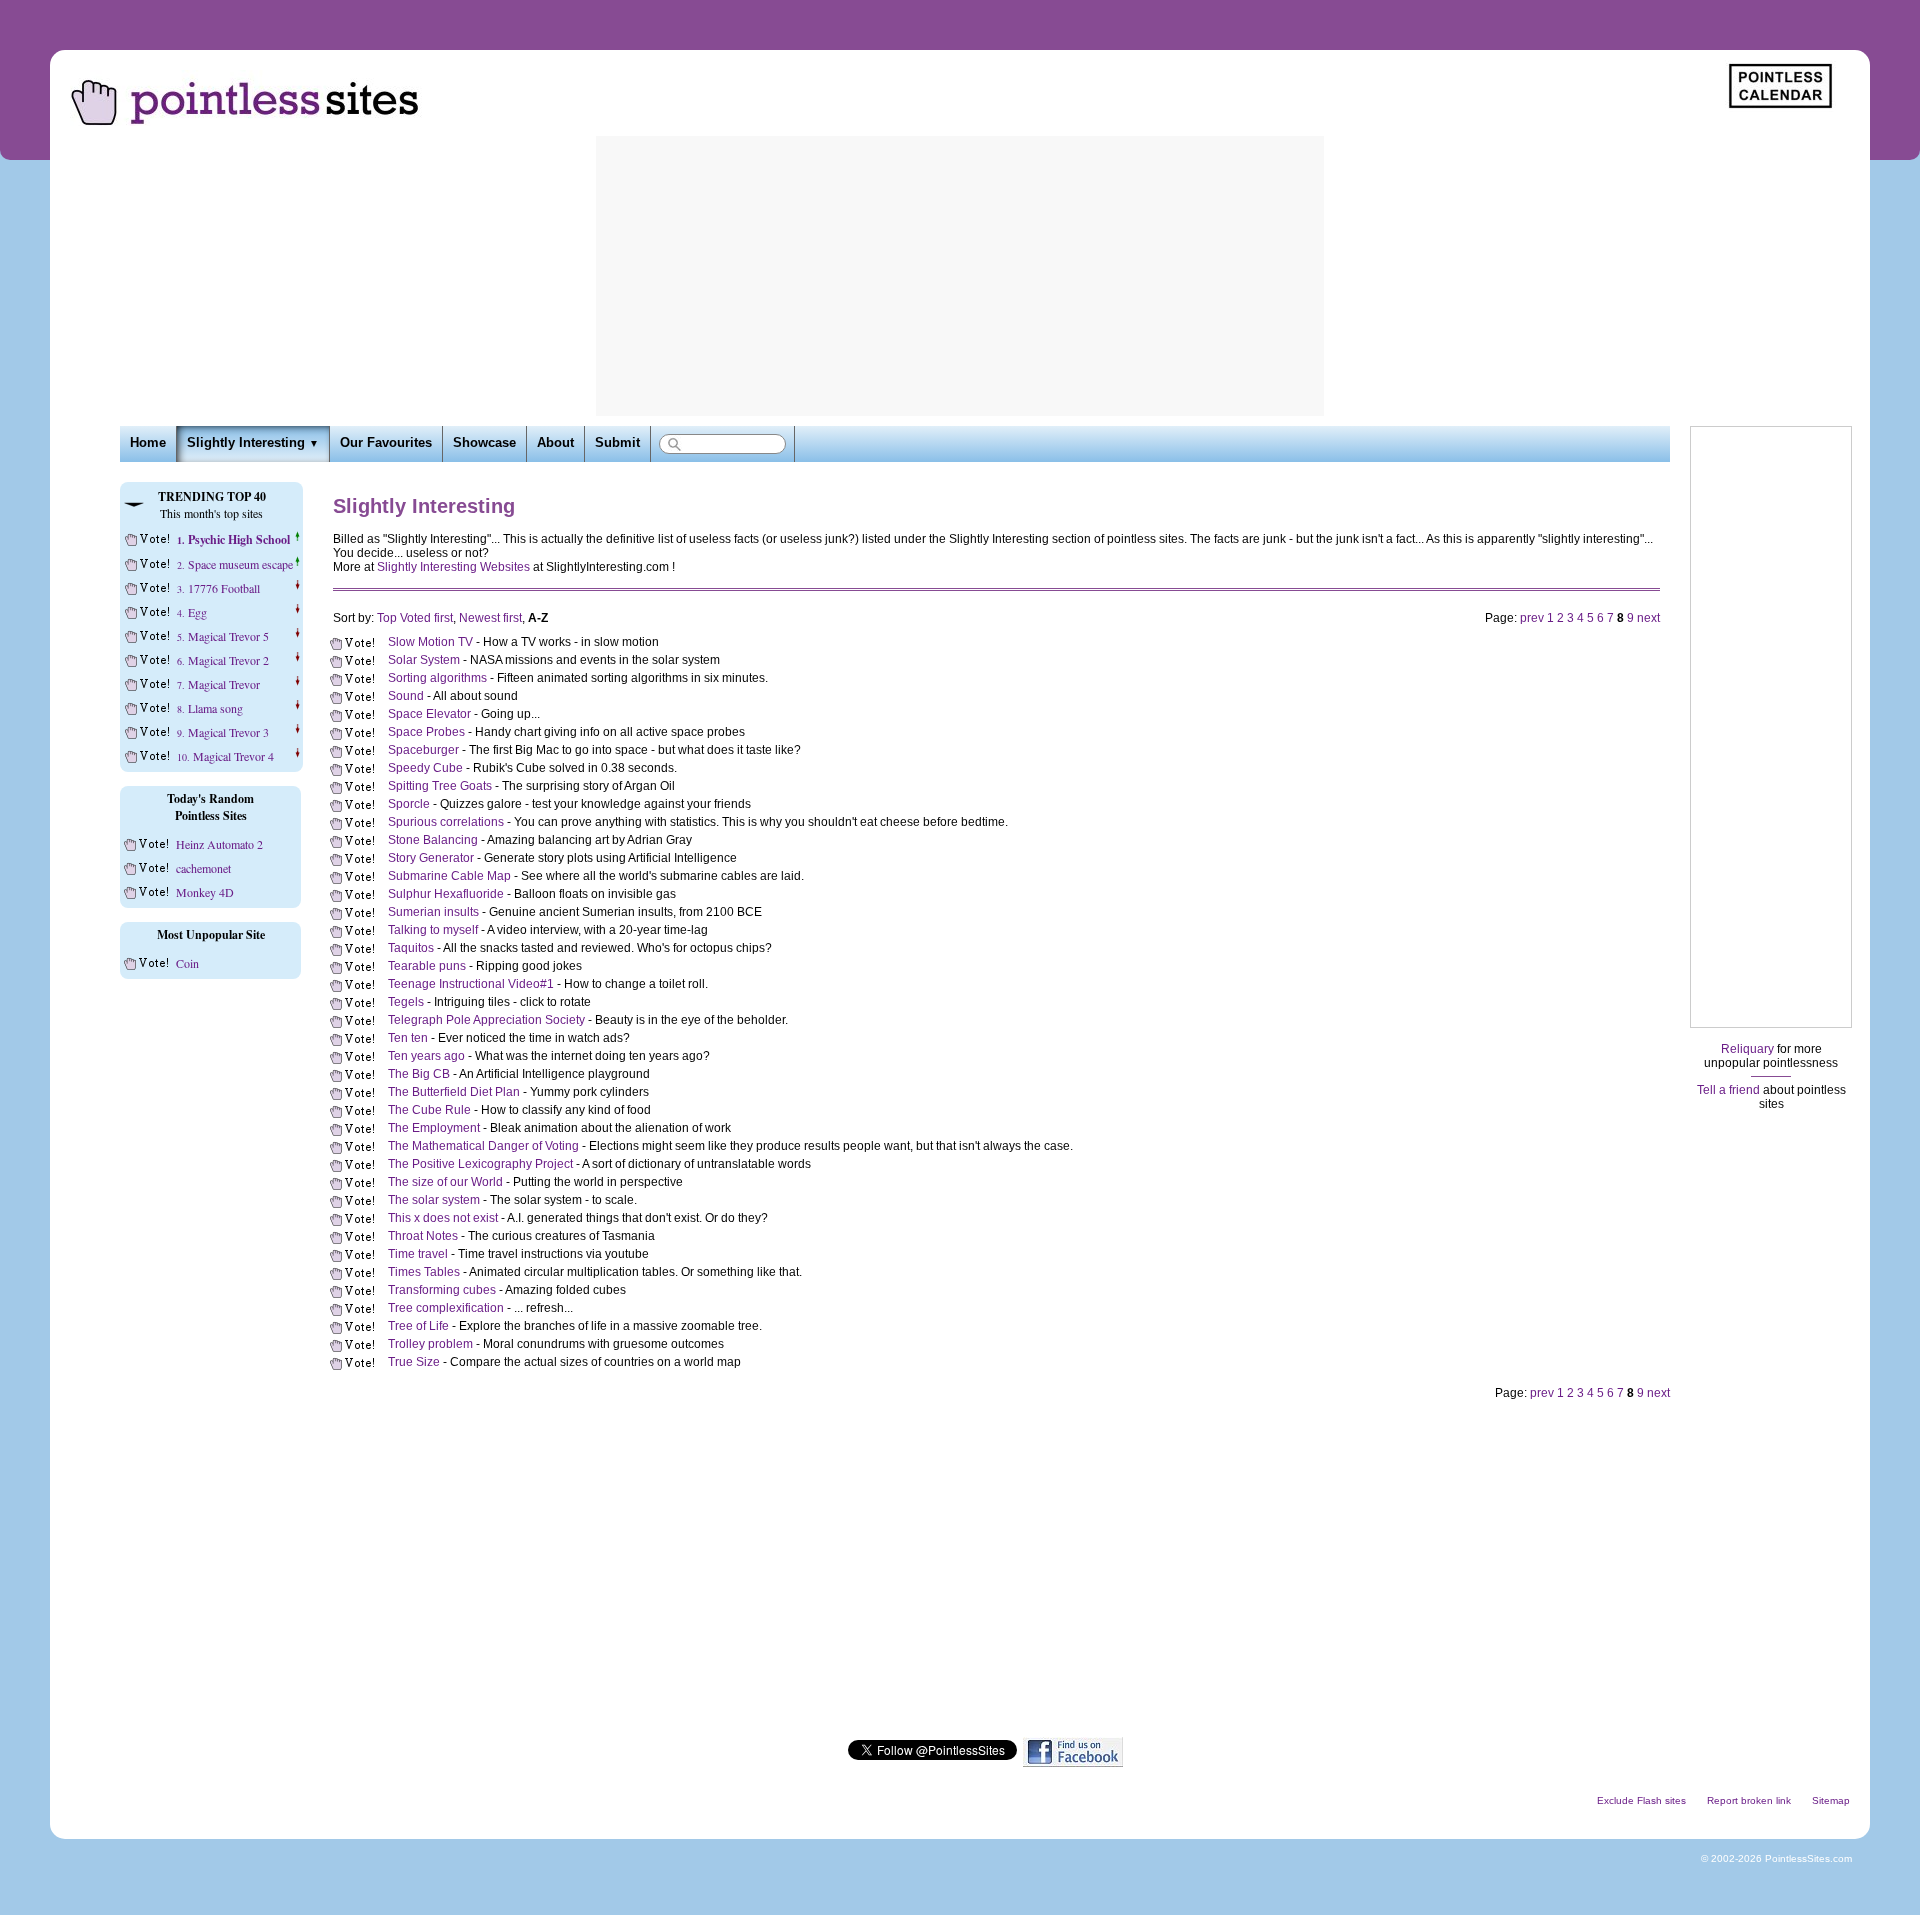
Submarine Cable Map (449, 876)
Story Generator (431, 858)
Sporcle (409, 804)
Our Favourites (386, 443)
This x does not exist (443, 1218)
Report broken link (1749, 1800)
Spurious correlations (446, 822)
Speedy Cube (425, 768)
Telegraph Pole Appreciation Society (486, 1020)
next (1648, 618)
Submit (617, 443)
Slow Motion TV (430, 642)
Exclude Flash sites (1641, 1800)
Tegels (406, 1002)
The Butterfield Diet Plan (454, 1092)
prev (1532, 618)
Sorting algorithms (437, 678)
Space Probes (426, 732)
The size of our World (445, 1182)
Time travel (418, 1254)
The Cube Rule (429, 1110)
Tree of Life (418, 1326)
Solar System (424, 660)
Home (148, 443)
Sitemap (1831, 1800)
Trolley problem (430, 1344)
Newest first (490, 618)
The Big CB (419, 1074)
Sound (406, 696)
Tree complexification (446, 1308)
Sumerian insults (433, 912)
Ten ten (408, 1038)
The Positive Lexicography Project (480, 1164)
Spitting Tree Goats (440, 786)
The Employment (434, 1128)
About (555, 443)
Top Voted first (415, 618)
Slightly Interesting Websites (453, 567)
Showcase (484, 443)
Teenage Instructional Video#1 (471, 984)
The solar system (434, 1200)
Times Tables (424, 1272)
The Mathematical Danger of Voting (483, 1146)
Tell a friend (1728, 1090)
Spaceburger (423, 750)
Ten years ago (426, 1056)
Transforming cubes (442, 1290)
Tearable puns (427, 966)
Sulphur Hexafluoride (446, 894)
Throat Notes (423, 1236)
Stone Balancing (433, 840)
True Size (414, 1362)
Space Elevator (429, 714)
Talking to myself (433, 930)
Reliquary (1747, 1049)
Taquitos (411, 948)
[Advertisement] (960, 276)
